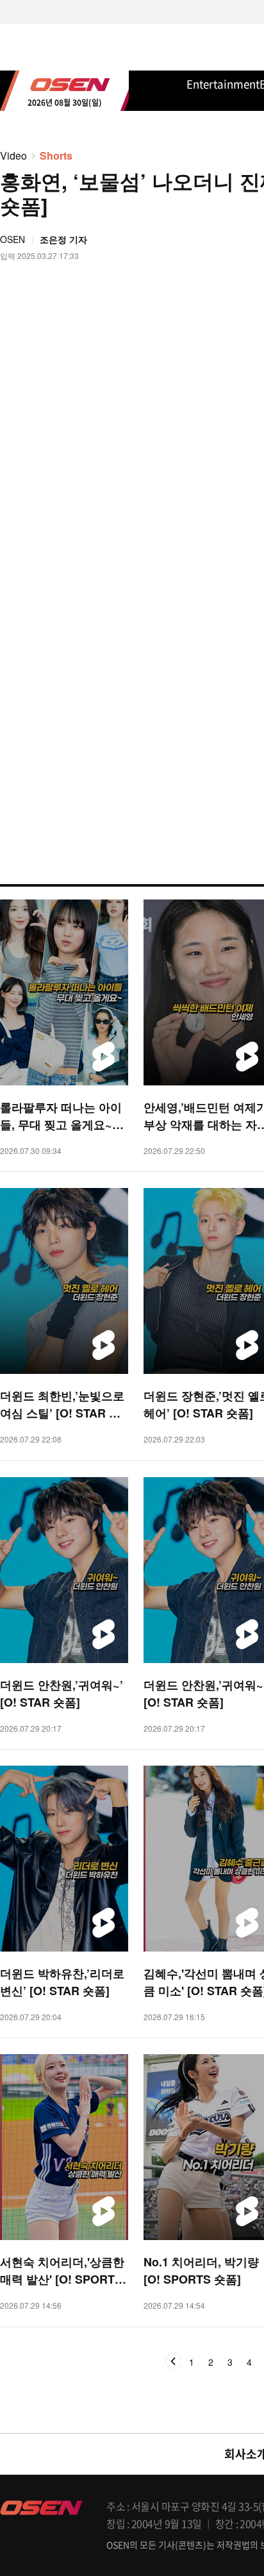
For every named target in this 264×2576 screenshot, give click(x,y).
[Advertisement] (132, 659)
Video (13, 155)
